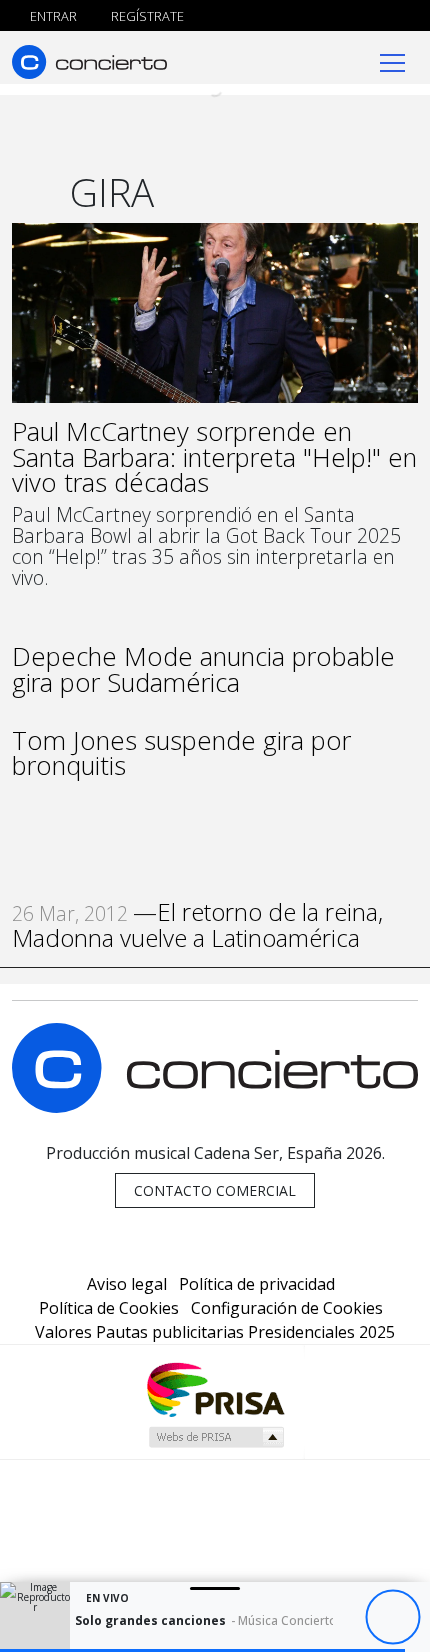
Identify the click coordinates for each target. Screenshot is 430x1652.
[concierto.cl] (89, 61)
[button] (202, 1650)
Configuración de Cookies (287, 1308)
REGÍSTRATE (146, 16)
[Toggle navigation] (392, 61)
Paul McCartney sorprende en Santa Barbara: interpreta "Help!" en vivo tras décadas (214, 457)
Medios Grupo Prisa (215, 1437)
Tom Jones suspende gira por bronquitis (181, 753)
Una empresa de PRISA (215, 1388)
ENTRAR (52, 16)
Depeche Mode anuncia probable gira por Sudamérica (203, 669)
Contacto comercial (215, 1190)
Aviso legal (127, 1284)
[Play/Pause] (392, 1617)
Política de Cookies (109, 1308)
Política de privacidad (257, 1284)
